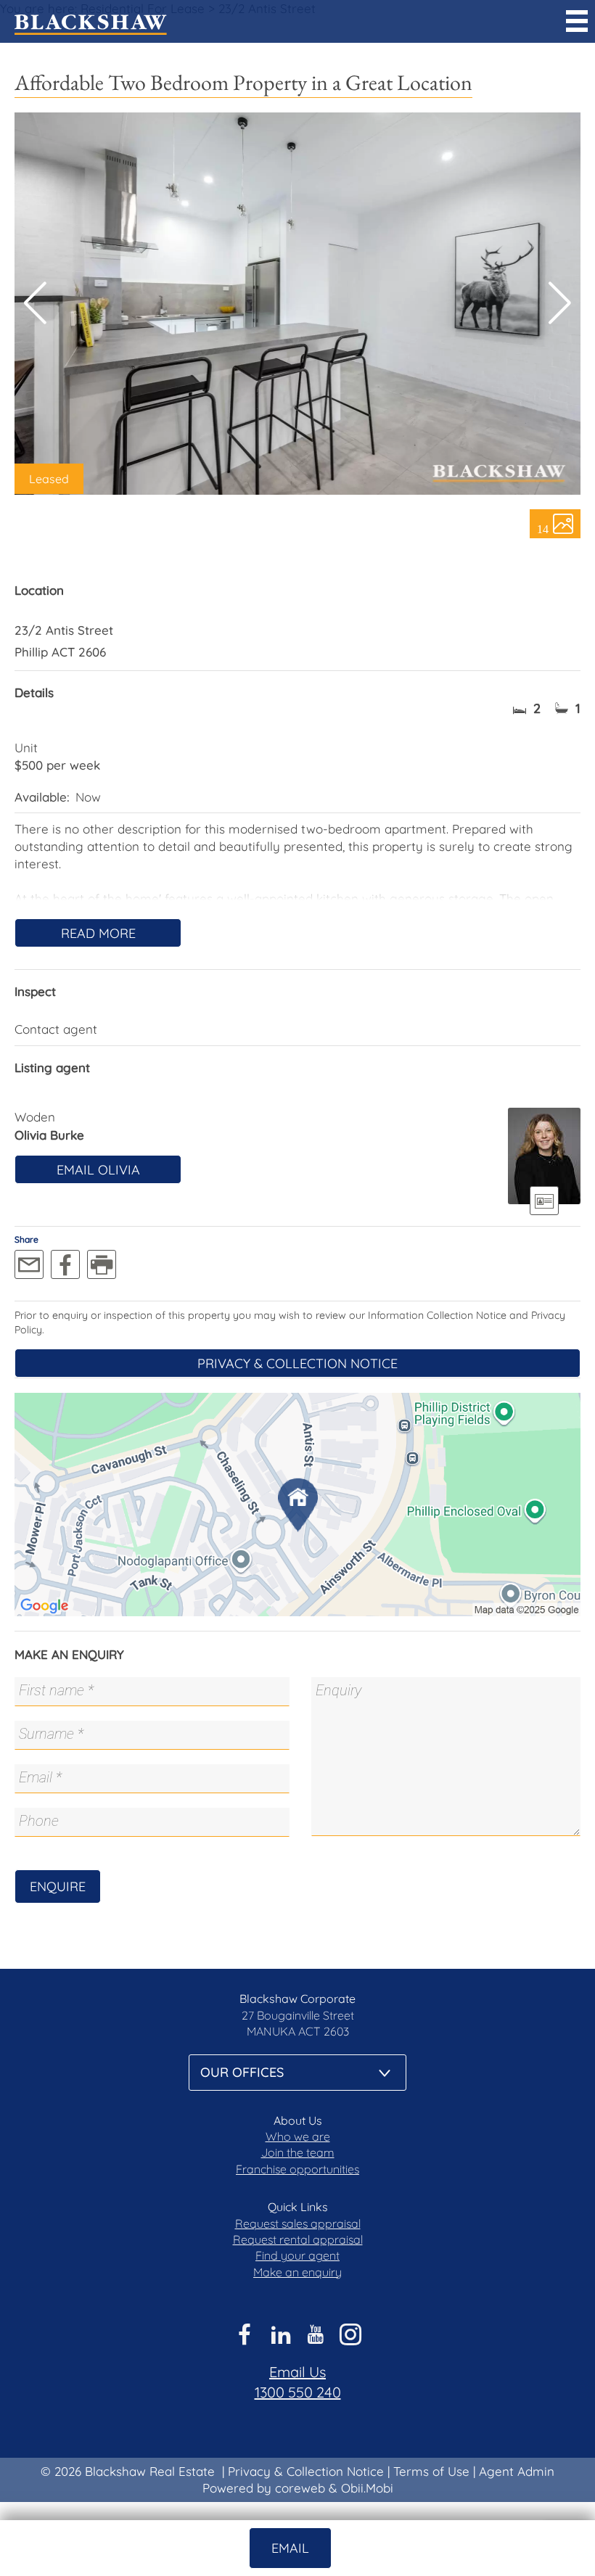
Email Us (297, 2372)
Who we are (298, 2136)
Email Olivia (98, 1170)
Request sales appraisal (298, 2223)
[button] (560, 303)
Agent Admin (517, 2471)
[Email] (29, 1264)
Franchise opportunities (297, 2169)
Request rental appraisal (298, 2239)
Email (290, 2548)
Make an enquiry (297, 2272)
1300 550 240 (298, 2392)
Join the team (298, 2152)
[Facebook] (65, 1264)
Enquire (58, 1886)
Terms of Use (431, 2471)
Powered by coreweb (264, 2488)
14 (543, 528)
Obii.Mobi (367, 2488)
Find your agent (297, 2255)
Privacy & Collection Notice (297, 1363)
